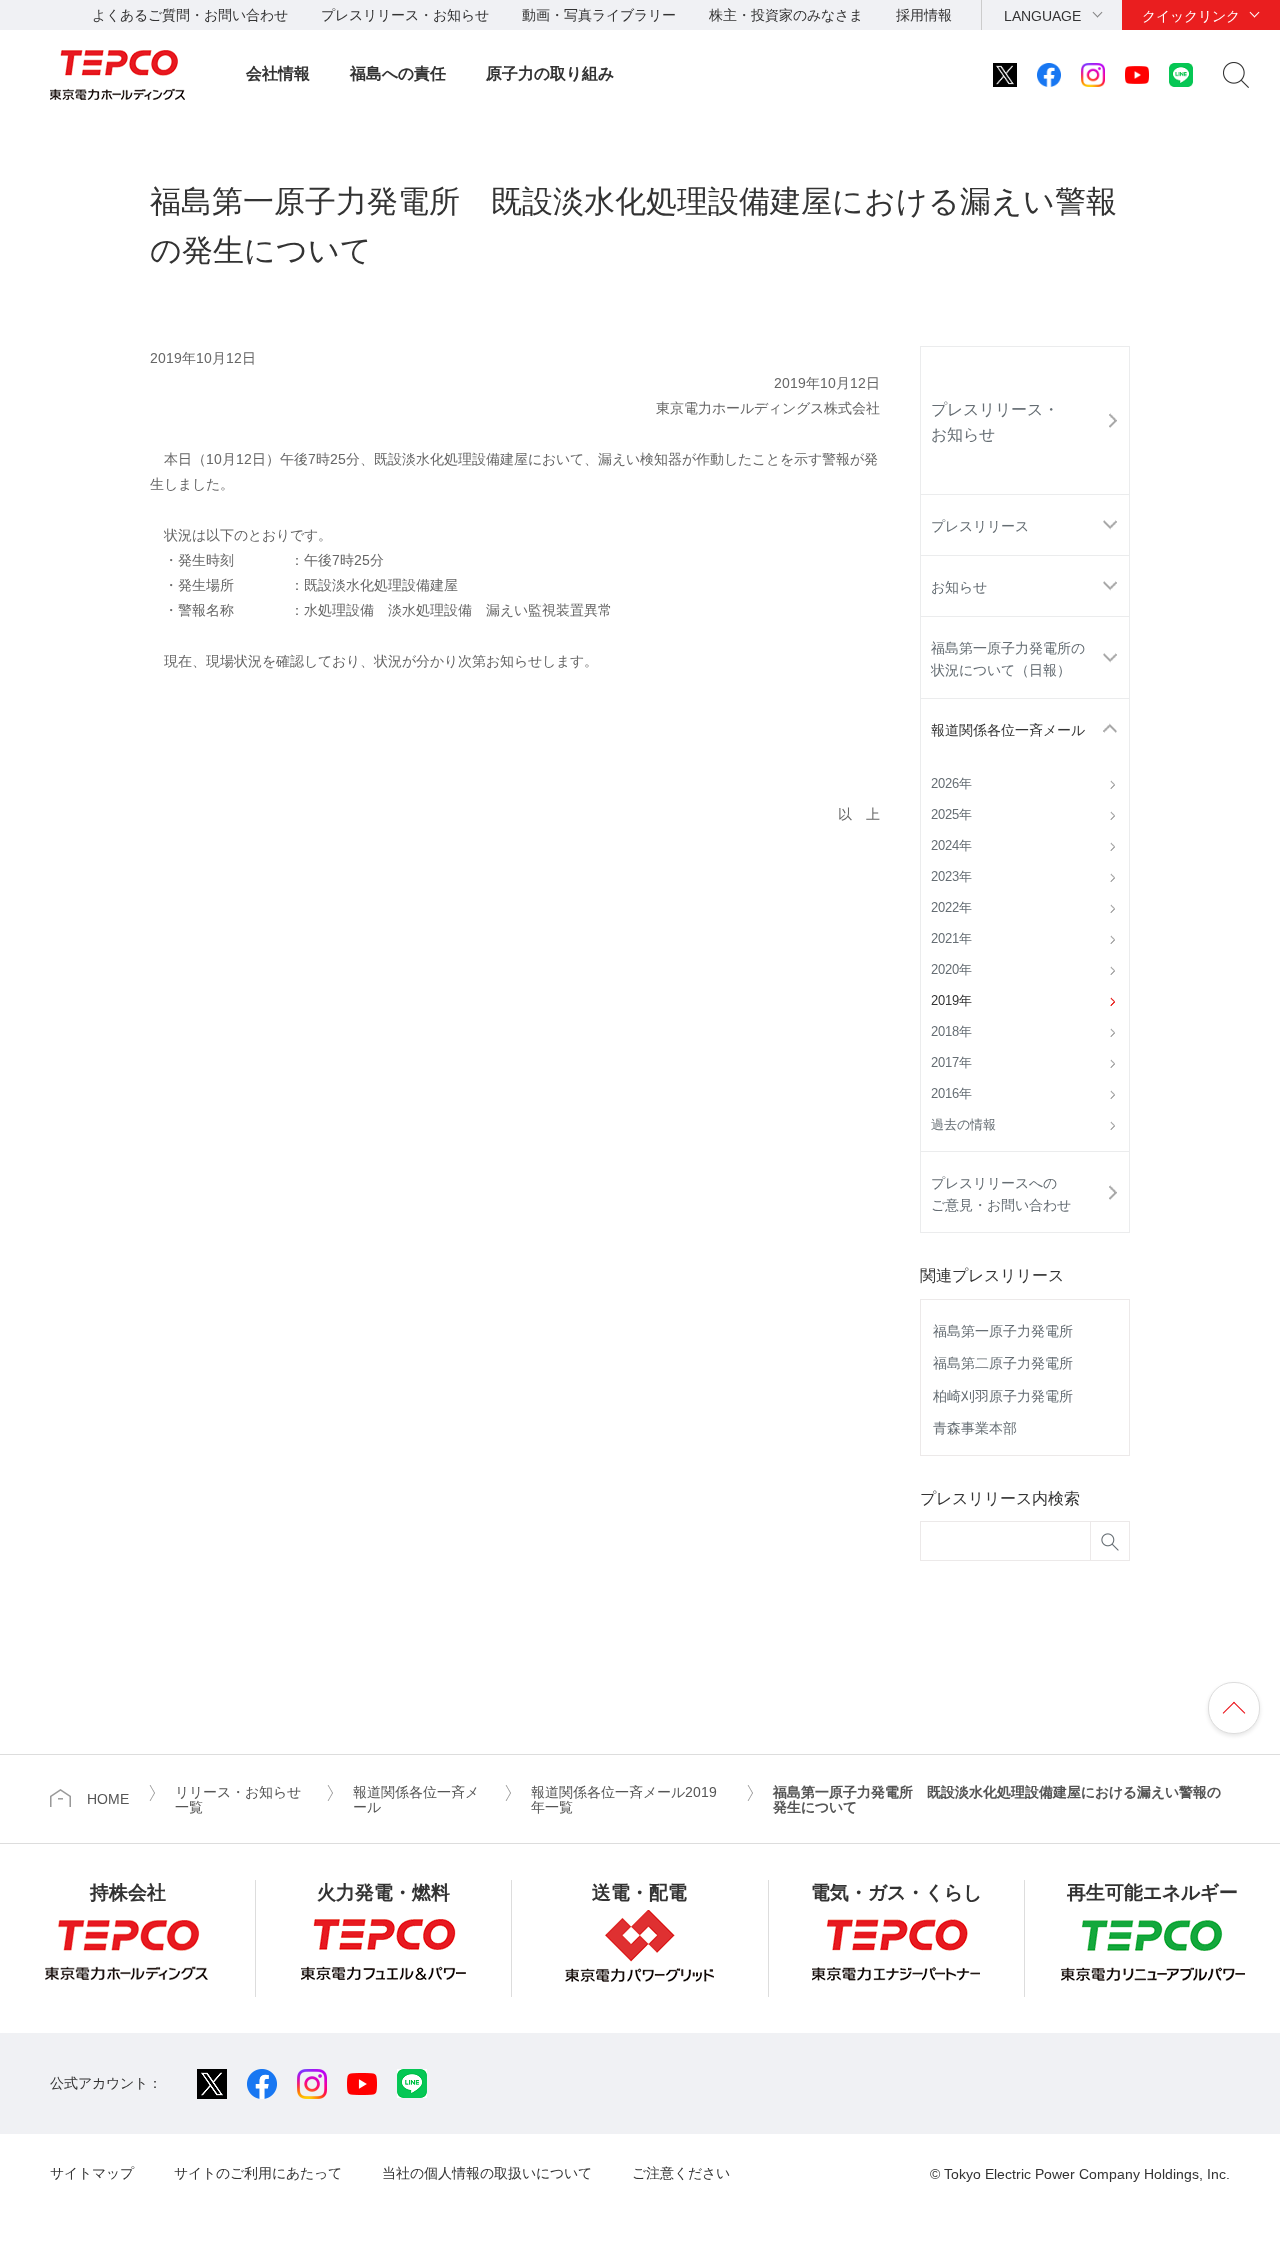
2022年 (951, 908)
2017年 (951, 1063)
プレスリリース (980, 526)
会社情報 (278, 73)
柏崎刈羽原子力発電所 (1003, 1396)
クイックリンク (1191, 16)
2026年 (951, 784)
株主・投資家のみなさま (786, 15)
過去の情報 (963, 1125)
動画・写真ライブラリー (599, 15)
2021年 (951, 939)
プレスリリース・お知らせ (405, 15)
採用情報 (924, 15)
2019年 (951, 1001)
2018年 (951, 1032)
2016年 (951, 1094)
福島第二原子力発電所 (1003, 1363)
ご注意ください (681, 2173)
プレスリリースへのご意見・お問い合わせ (1001, 1194)
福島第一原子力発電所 (1003, 1331)
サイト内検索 (1236, 75)
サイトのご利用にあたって (258, 2173)
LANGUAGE (1042, 16)
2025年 (951, 815)
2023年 (951, 877)
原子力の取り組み (550, 73)
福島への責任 (398, 73)
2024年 (951, 846)
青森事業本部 (975, 1428)
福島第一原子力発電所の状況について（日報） (1008, 659)
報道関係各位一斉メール (1008, 730)
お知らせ (959, 587)
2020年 (951, 970)
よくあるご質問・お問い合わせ (190, 15)
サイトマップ (92, 2173)
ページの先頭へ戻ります (1234, 1708)
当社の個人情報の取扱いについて (487, 2173)
